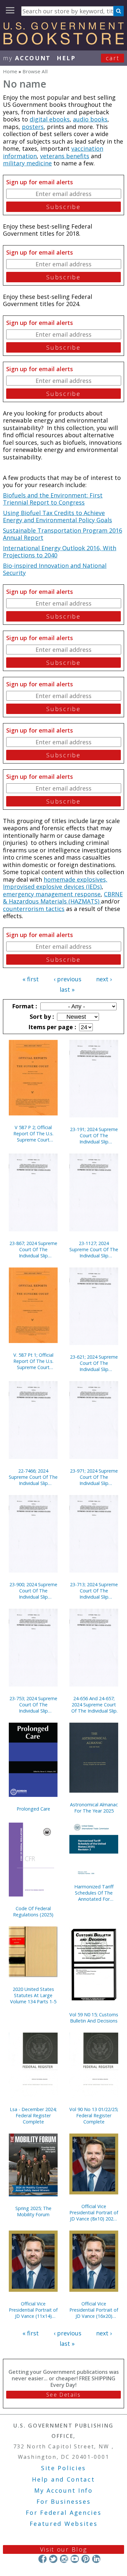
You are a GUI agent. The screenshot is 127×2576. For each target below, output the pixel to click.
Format (24, 1006)
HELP (66, 58)
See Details (63, 2395)
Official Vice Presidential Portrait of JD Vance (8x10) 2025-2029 (94, 2212)
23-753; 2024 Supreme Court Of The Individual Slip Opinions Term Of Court (33, 1705)
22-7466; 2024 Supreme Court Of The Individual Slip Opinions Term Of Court (33, 1477)
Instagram (64, 2559)
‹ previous (68, 979)
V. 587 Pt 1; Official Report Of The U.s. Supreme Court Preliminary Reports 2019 (33, 1361)
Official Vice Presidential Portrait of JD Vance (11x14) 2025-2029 (33, 2310)
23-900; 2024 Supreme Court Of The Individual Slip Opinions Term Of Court (33, 1591)
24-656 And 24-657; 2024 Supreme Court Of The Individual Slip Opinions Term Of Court (94, 1705)
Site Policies (63, 2468)
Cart (113, 58)
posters (33, 127)
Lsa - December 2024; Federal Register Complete (33, 2115)
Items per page (51, 1027)
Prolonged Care (33, 1809)
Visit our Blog (64, 2549)
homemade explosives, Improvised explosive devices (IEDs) (55, 883)
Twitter (53, 2559)
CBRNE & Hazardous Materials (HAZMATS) (63, 898)
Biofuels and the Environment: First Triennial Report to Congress (53, 499)
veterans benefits (65, 156)
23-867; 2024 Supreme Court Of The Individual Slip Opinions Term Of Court (33, 1249)
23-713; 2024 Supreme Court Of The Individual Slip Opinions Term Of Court (94, 1591)
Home (10, 71)
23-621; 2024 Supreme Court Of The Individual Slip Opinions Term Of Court (94, 1363)
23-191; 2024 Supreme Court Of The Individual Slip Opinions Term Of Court (94, 1135)
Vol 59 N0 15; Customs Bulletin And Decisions (94, 2018)
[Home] (63, 42)
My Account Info (63, 2490)
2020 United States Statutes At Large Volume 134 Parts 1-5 (33, 1995)
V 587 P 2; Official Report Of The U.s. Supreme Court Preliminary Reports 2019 (33, 1134)
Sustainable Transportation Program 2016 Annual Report (63, 534)
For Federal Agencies (64, 2513)
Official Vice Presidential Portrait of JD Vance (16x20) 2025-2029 (94, 2310)
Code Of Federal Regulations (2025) (33, 1911)
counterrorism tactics (34, 909)
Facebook (42, 2559)
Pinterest (85, 2559)
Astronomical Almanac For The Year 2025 (94, 1808)
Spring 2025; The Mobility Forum (33, 2211)
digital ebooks (50, 119)
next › (104, 979)
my (27, 58)
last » (67, 989)
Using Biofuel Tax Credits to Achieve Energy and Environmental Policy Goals (57, 517)
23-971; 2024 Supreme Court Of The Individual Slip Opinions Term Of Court (94, 1477)
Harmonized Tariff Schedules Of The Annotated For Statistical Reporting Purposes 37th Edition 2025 (94, 1893)
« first (31, 979)
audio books (90, 119)
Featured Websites (64, 2524)
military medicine (27, 163)
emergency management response (52, 894)
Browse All (35, 71)
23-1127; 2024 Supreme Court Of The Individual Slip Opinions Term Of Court (94, 1249)
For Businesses (64, 2501)
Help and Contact (63, 2479)
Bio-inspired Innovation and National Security (55, 569)
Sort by (41, 1016)
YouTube (75, 2559)
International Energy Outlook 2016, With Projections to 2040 (60, 552)
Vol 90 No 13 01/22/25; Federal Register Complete (94, 2115)
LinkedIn (96, 2559)
